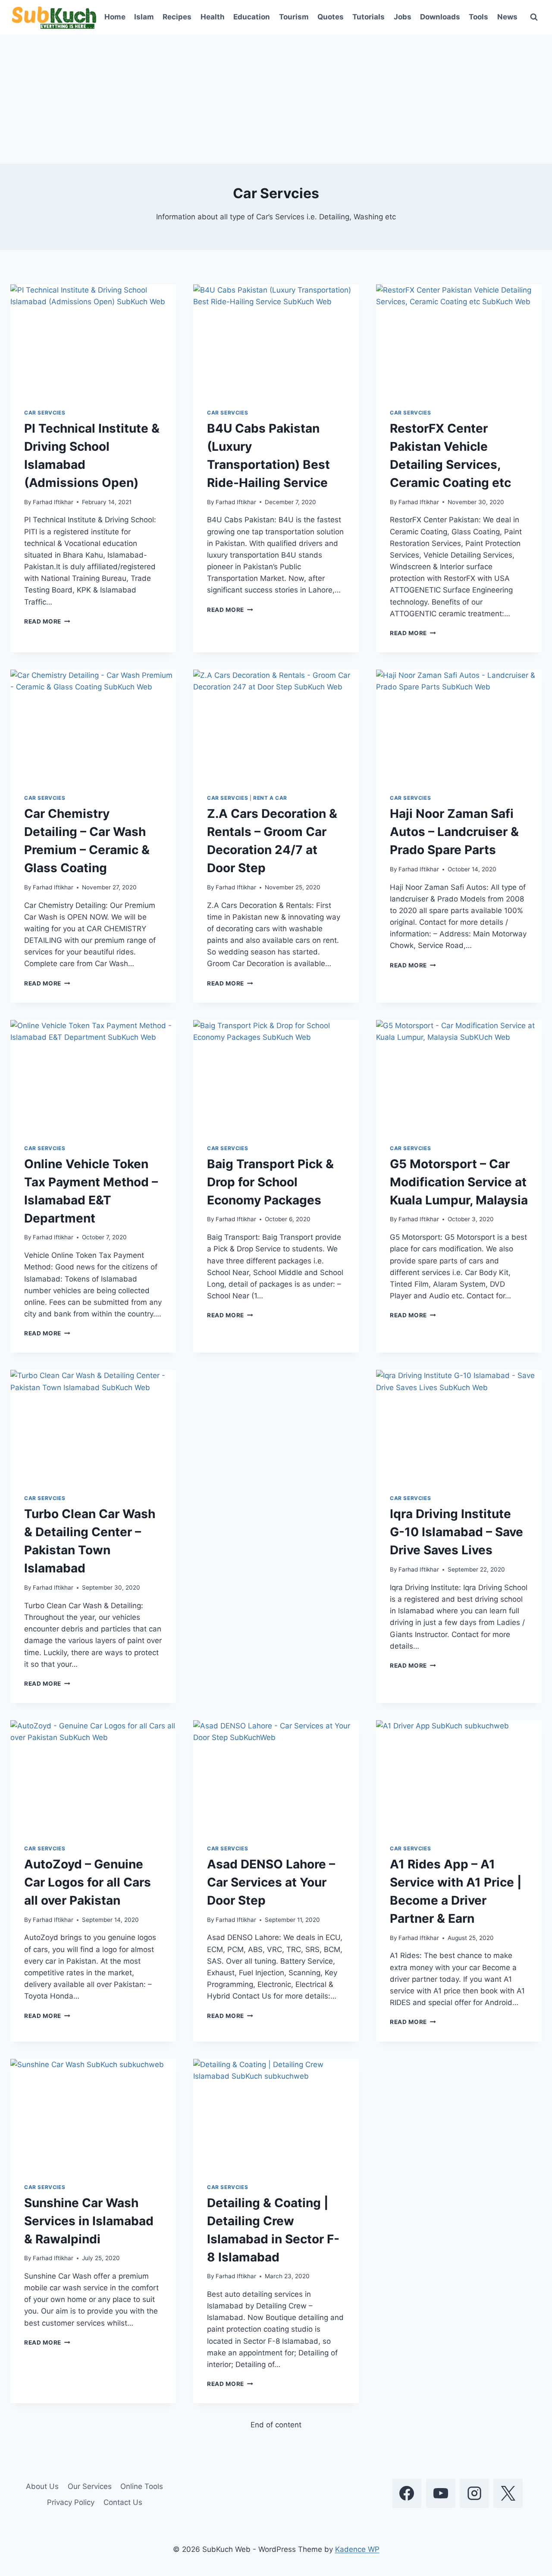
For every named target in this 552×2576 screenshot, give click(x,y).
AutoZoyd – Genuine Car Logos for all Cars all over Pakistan (88, 1882)
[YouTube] (441, 2493)
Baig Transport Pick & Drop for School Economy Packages (270, 1182)
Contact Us (123, 2502)
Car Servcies (45, 413)
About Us (42, 2486)
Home (115, 17)
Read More (47, 621)
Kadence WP (357, 2549)
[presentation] (93, 340)
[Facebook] (407, 2493)
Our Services (90, 2486)
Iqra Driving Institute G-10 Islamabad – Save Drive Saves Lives (456, 1532)
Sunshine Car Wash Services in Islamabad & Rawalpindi (89, 2221)
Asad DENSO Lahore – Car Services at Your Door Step (271, 1882)
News (507, 17)
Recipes (177, 17)
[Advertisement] (276, 99)
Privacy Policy (71, 2502)
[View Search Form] (534, 17)
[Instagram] (474, 2493)
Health (213, 17)
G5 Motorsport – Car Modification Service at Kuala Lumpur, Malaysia (459, 1182)
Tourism (294, 17)
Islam (144, 17)
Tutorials (369, 17)
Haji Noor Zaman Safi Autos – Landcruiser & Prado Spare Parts (454, 832)
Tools (478, 17)
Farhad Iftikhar (53, 502)
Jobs (403, 17)
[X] (508, 2493)
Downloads (440, 17)
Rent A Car (270, 798)
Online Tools (142, 2486)
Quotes (331, 17)
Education (252, 17)
